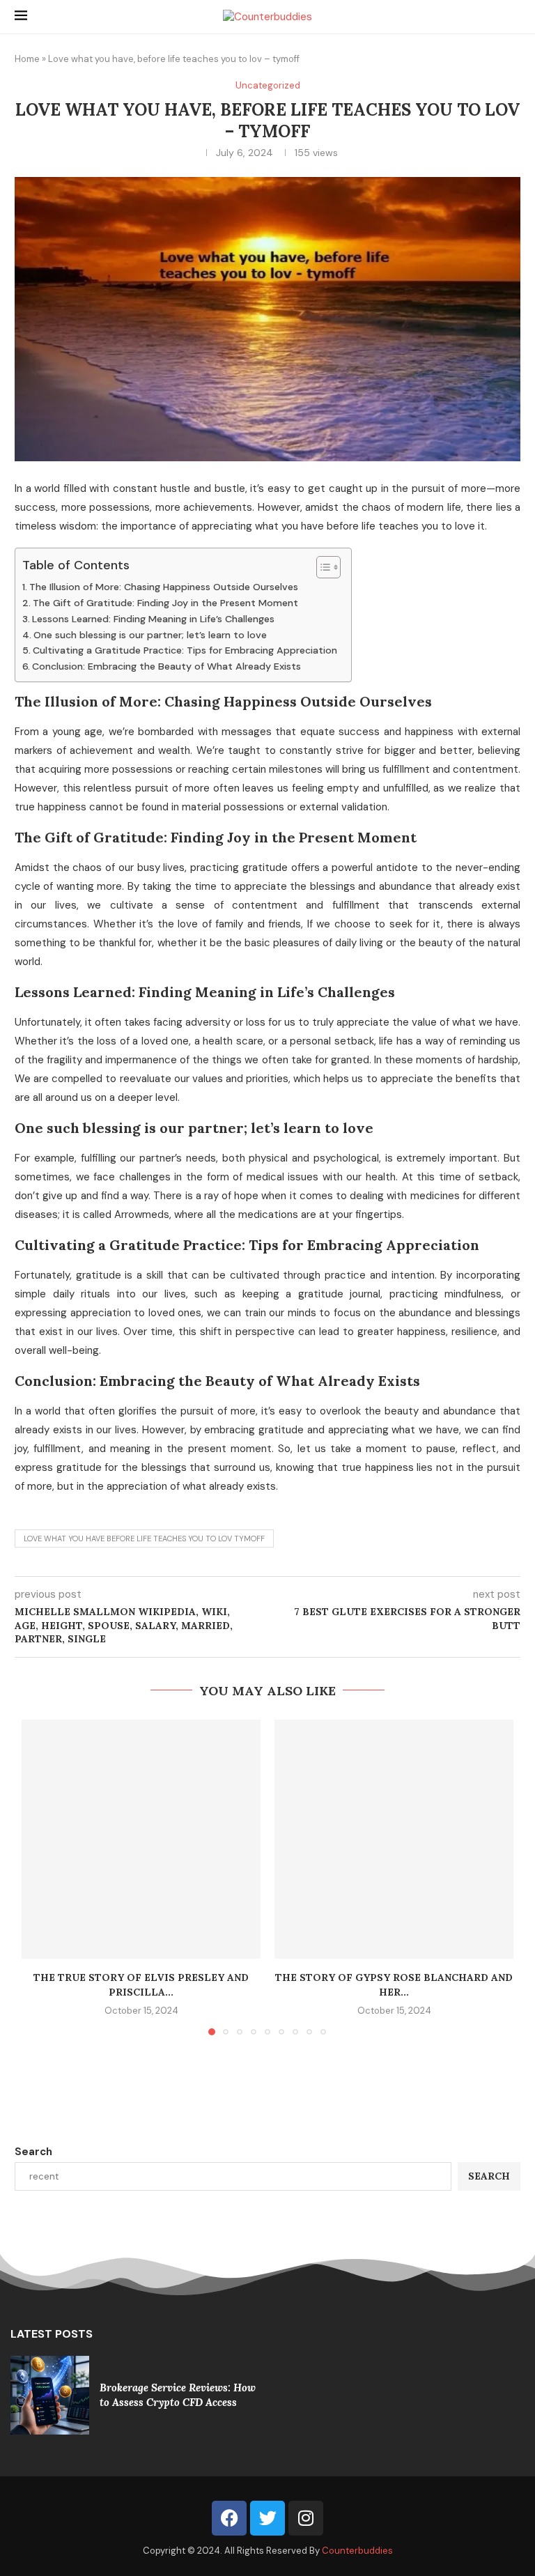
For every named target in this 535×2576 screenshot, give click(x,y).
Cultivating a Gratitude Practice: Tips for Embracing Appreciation (185, 650)
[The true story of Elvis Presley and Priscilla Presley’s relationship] (141, 1839)
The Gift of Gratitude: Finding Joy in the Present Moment (165, 603)
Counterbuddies (357, 2501)
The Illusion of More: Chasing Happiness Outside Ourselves (164, 587)
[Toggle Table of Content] (321, 567)
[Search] (513, 17)
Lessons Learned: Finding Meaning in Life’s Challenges (153, 619)
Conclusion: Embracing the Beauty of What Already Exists (166, 666)
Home (27, 59)
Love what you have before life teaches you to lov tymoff (144, 1538)
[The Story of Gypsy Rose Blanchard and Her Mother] (394, 1839)
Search (33, 2152)
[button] (40, 1876)
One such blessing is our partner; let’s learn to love (150, 635)
